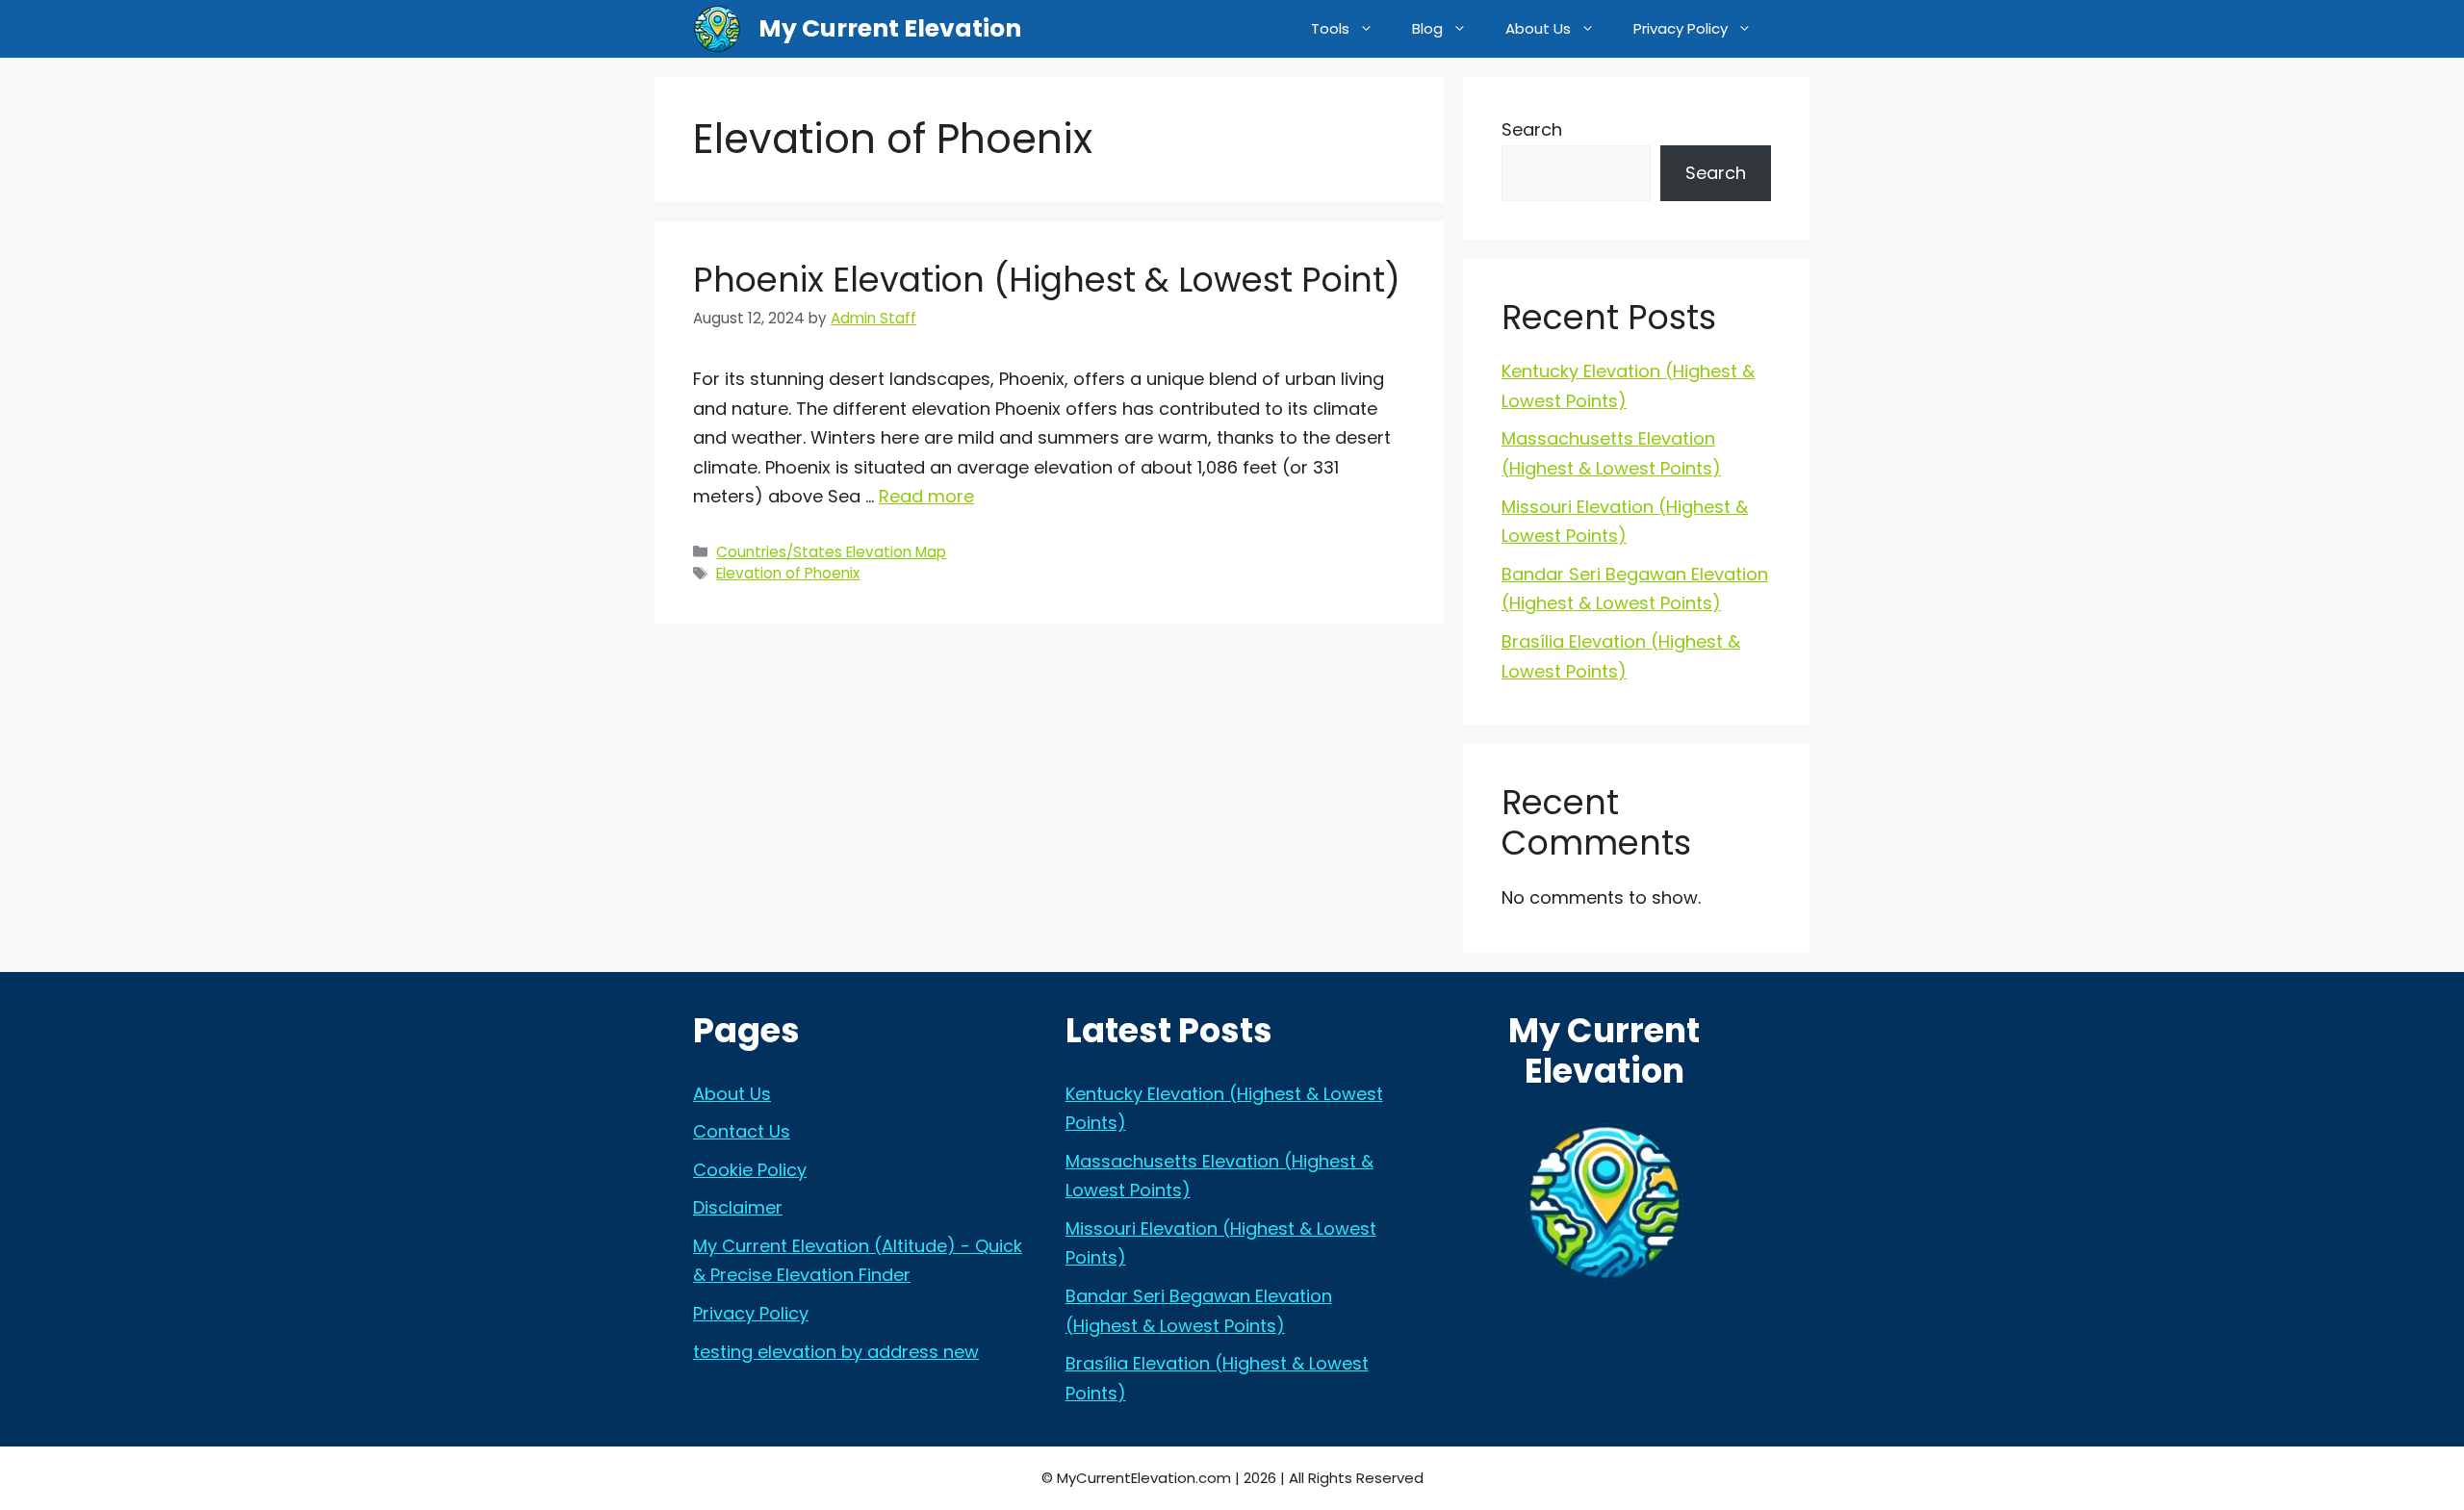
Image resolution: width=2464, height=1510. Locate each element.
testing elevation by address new (836, 1352)
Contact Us (742, 1131)
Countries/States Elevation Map (831, 552)
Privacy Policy (1681, 28)
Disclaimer (738, 1207)
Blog (1427, 28)
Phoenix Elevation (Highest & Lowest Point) (1047, 280)
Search (1532, 129)
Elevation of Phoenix (788, 573)
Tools (1330, 28)
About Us (1538, 28)
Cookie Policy (750, 1170)
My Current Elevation (890, 28)
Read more (926, 496)
